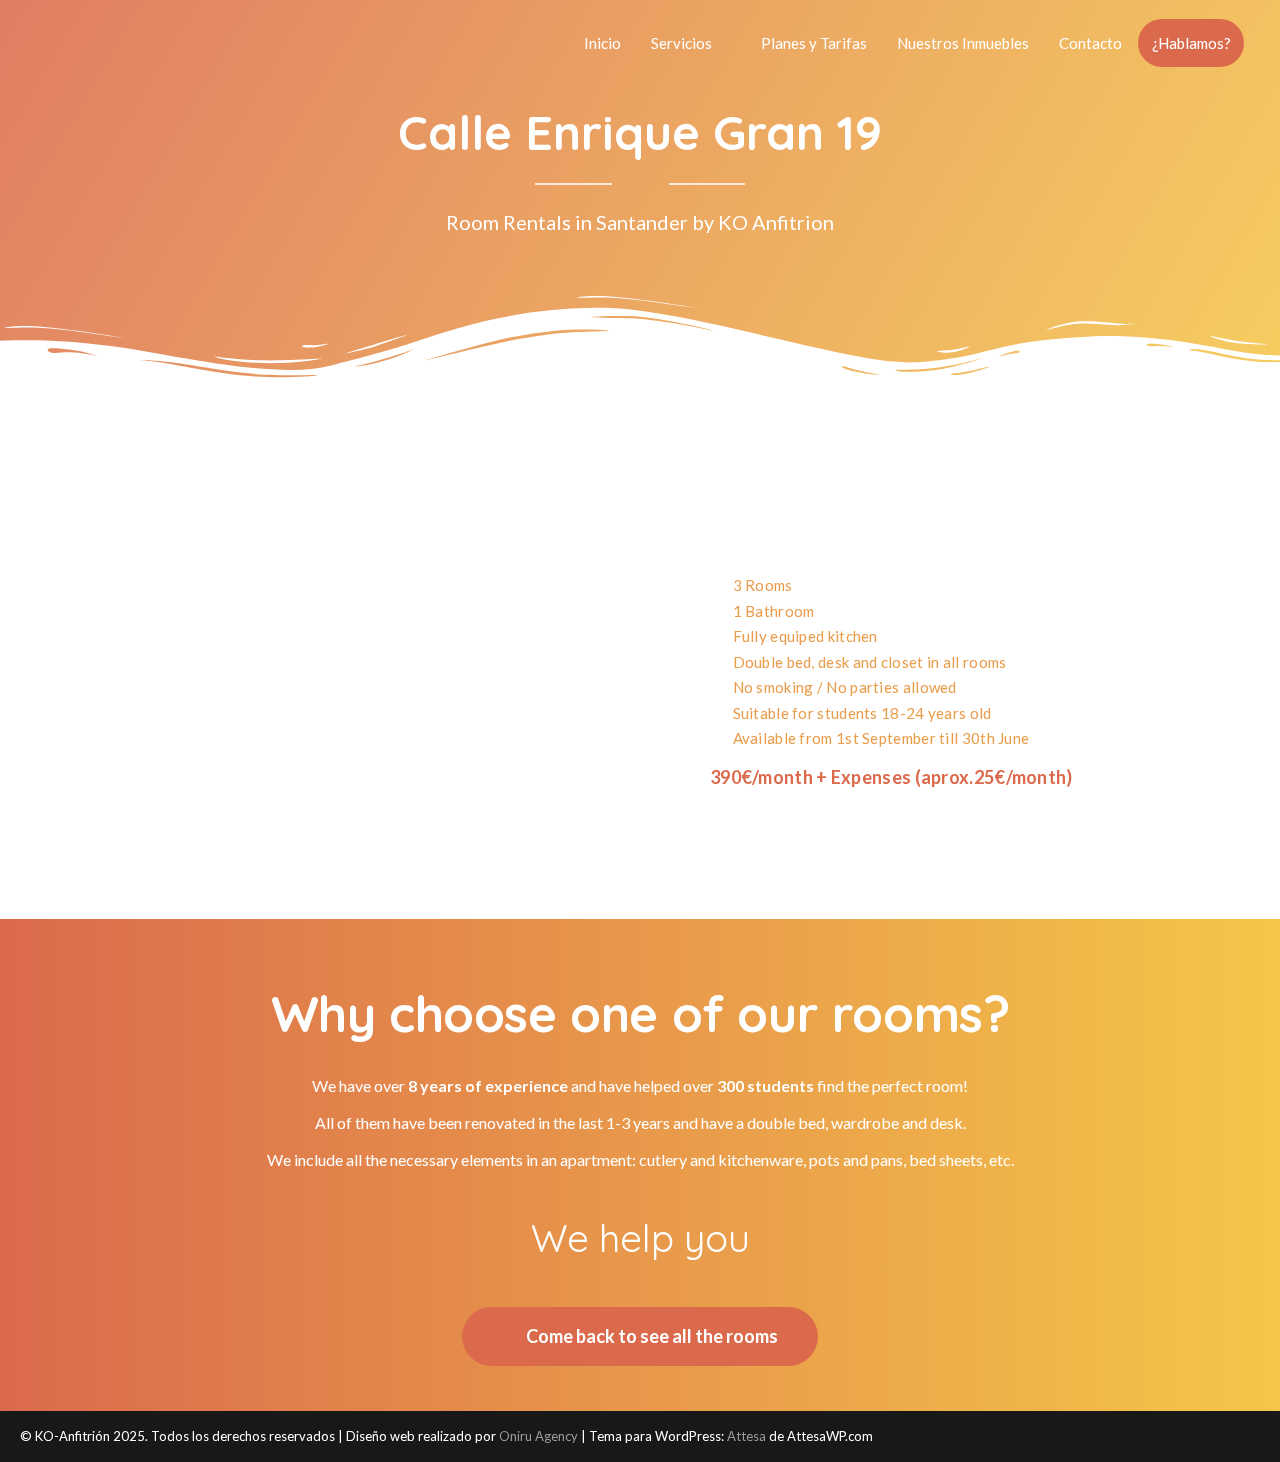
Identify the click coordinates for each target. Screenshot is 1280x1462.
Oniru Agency (538, 1436)
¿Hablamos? (1191, 43)
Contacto (1090, 43)
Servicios (681, 43)
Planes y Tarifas (814, 43)
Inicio (602, 43)
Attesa (746, 1436)
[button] (99, 639)
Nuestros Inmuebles (963, 43)
